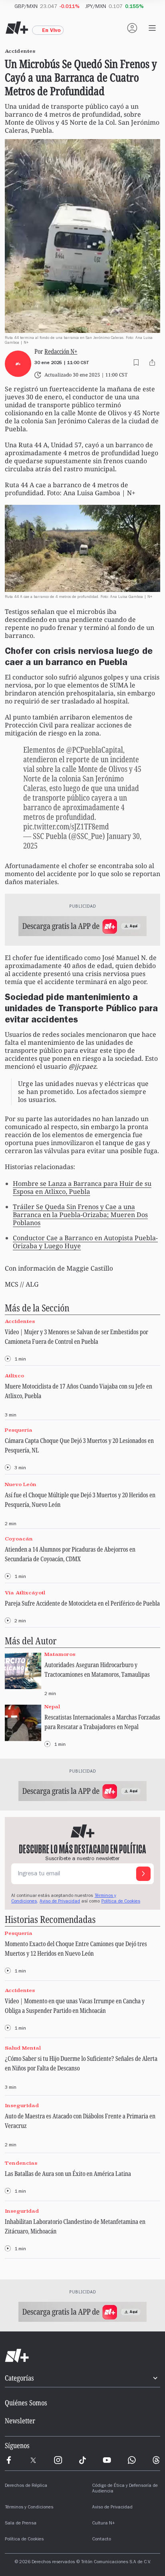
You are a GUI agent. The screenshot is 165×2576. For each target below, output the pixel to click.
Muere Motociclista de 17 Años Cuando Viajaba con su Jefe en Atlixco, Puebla (78, 1391)
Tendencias (21, 2163)
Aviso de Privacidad (60, 1902)
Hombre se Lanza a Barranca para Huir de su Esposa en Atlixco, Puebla (82, 1187)
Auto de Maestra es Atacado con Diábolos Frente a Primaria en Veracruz (80, 2121)
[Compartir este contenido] (152, 363)
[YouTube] (107, 2460)
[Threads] (156, 2460)
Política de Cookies (121, 1902)
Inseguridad (22, 2105)
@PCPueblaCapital (95, 750)
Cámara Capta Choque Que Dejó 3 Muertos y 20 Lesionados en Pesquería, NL (79, 1445)
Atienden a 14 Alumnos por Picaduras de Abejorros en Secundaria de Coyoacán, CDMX (70, 1554)
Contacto (102, 2540)
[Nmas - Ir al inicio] (17, 28)
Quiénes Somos (26, 2403)
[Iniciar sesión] (132, 28)
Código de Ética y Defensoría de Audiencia (125, 2489)
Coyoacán (19, 1539)
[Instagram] (58, 2460)
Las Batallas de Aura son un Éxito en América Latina (68, 2174)
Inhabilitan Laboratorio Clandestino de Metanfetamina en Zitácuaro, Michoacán (75, 2226)
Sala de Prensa (21, 2524)
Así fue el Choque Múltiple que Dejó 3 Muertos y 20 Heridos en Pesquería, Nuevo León (80, 1500)
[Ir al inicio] (82, 2356)
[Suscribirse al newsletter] (143, 1874)
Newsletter (20, 2421)
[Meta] (9, 2460)
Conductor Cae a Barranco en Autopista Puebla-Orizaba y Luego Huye (85, 1242)
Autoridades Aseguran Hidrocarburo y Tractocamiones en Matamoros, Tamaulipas (97, 1670)
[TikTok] (82, 2460)
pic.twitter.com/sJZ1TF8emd (66, 826)
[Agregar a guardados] (136, 363)
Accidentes (20, 1322)
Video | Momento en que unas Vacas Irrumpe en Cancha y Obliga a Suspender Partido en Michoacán (75, 2006)
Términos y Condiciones (29, 2508)
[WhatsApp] (132, 2460)
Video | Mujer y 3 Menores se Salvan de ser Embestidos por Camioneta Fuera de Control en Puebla (76, 1337)
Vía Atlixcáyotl (25, 1593)
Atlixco (14, 1376)
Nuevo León (21, 1484)
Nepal (52, 1706)
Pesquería (19, 1430)
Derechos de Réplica (26, 2486)
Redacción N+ (61, 352)
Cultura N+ (104, 2524)
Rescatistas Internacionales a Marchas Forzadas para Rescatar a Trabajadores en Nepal (102, 1722)
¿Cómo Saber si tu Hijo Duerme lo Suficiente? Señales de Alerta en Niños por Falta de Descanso (81, 2063)
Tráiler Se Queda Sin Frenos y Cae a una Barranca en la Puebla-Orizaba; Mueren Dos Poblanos (80, 1215)
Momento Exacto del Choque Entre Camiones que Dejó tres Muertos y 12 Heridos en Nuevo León (76, 1948)
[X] (33, 2460)
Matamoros (60, 1655)
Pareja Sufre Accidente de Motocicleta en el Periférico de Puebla (82, 1603)
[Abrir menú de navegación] (152, 28)
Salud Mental (23, 2048)
